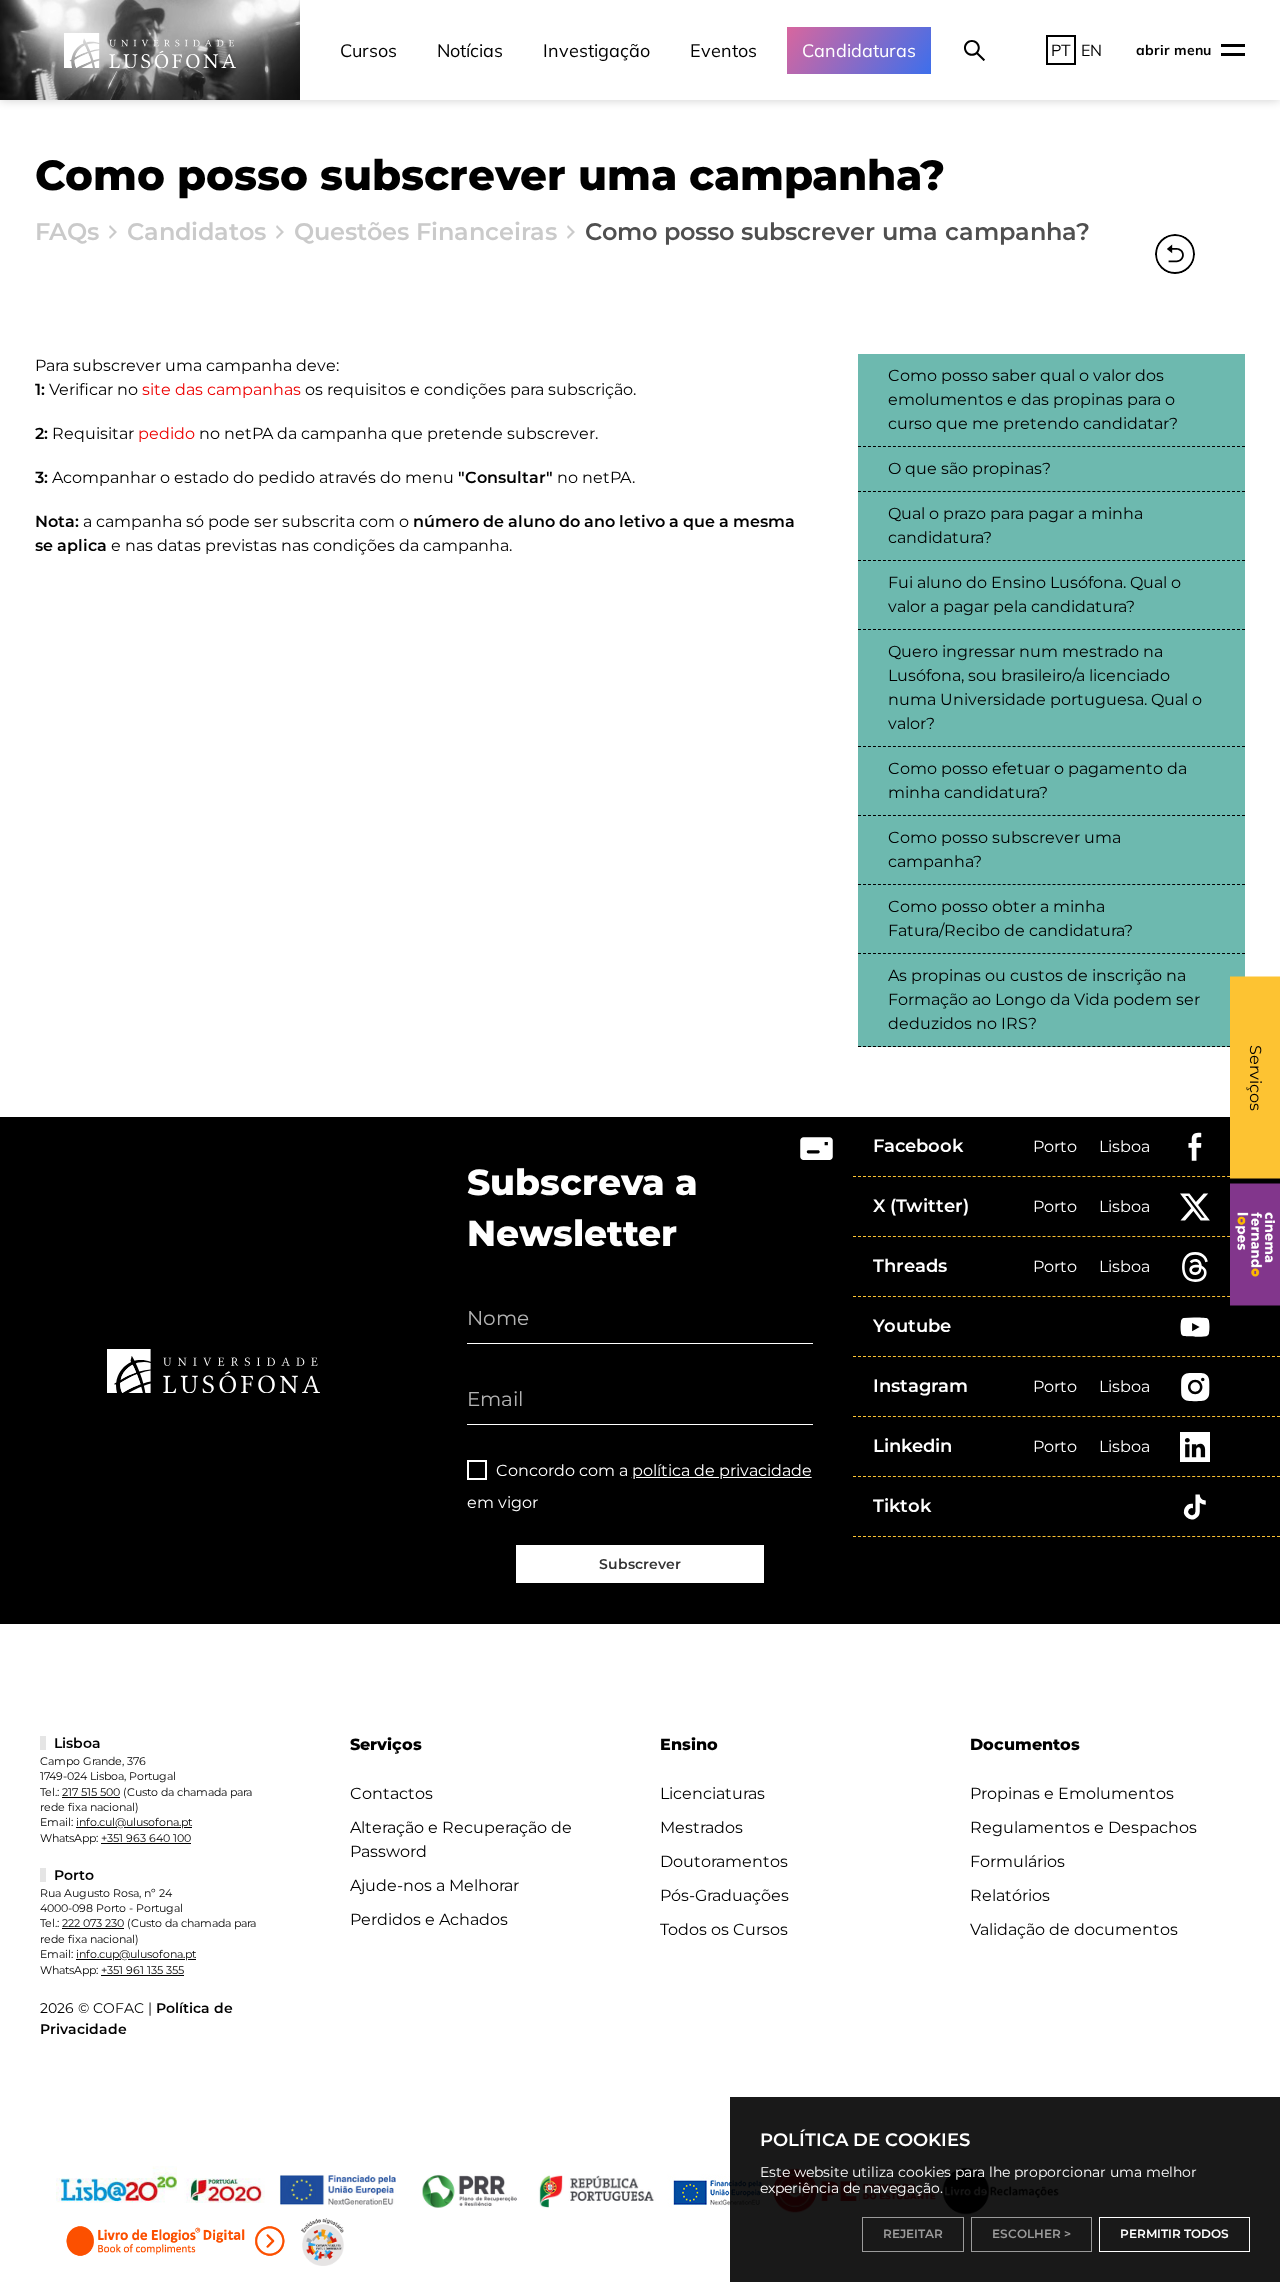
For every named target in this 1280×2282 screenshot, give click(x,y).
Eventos (723, 50)
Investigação (596, 50)
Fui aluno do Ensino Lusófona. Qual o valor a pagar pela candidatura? (1034, 594)
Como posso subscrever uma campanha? (1004, 849)
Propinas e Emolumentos (1072, 1793)
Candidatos (196, 232)
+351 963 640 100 (146, 1838)
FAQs (67, 232)
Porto (1055, 1146)
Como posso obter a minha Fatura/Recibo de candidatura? (1010, 918)
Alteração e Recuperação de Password (461, 1839)
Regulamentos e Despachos (1083, 1827)
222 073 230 (93, 1923)
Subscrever (640, 1564)
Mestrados (701, 1827)
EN (1091, 50)
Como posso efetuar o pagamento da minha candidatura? (1037, 780)
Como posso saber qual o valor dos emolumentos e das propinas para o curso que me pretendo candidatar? (1033, 399)
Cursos (368, 50)
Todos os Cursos (724, 1929)
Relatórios (1010, 1895)
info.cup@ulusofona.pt (136, 1954)
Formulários (1017, 1861)
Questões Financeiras (425, 232)
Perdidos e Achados (429, 1919)
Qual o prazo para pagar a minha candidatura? (1015, 525)
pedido (166, 433)
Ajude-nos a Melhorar (434, 1885)
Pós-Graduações (724, 1895)
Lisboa (1124, 1146)
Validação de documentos (1074, 1929)
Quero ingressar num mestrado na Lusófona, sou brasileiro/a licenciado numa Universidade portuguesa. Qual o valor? (1045, 687)
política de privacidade (722, 1470)
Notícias (470, 50)
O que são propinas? (969, 468)
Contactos (391, 1793)
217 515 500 (91, 1792)
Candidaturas (859, 50)
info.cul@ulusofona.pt (134, 1822)
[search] (974, 50)
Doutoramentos (724, 1861)
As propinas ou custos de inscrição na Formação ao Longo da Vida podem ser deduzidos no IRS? (1044, 999)
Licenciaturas (712, 1793)
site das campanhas (221, 389)
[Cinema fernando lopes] (1255, 1245)
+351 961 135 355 (142, 1970)
